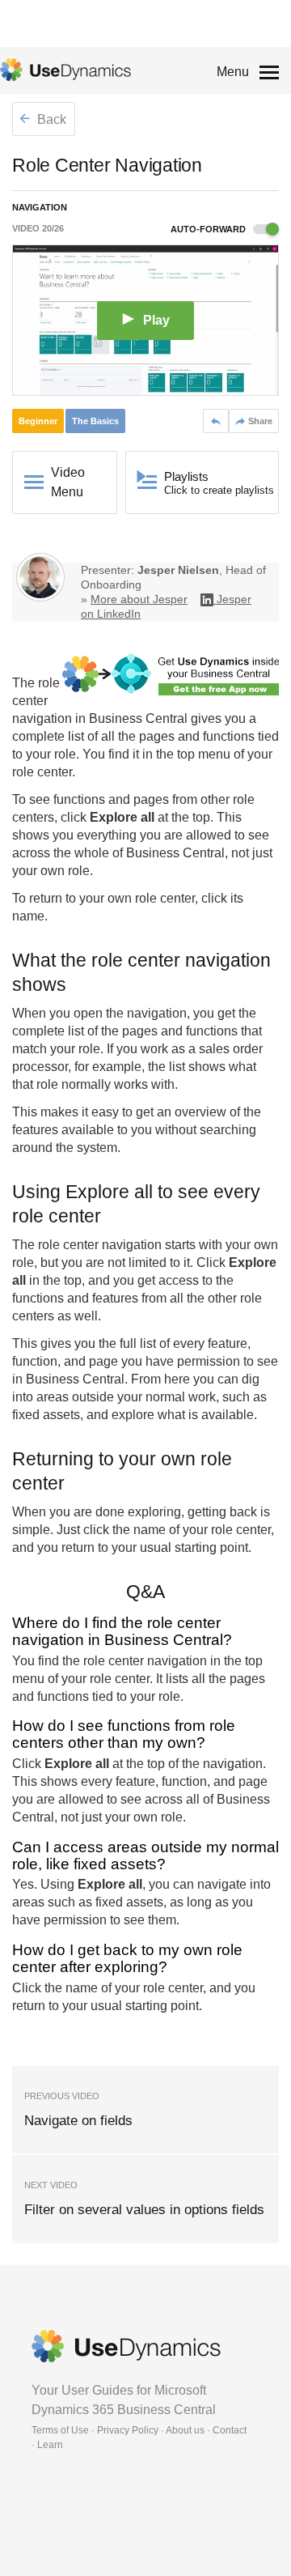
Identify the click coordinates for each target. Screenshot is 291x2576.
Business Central (138, 718)
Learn (50, 2445)
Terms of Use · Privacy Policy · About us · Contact (139, 2430)
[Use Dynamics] (65, 70)
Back (50, 119)
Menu (233, 72)
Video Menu (68, 482)
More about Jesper (139, 599)
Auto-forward (209, 229)
